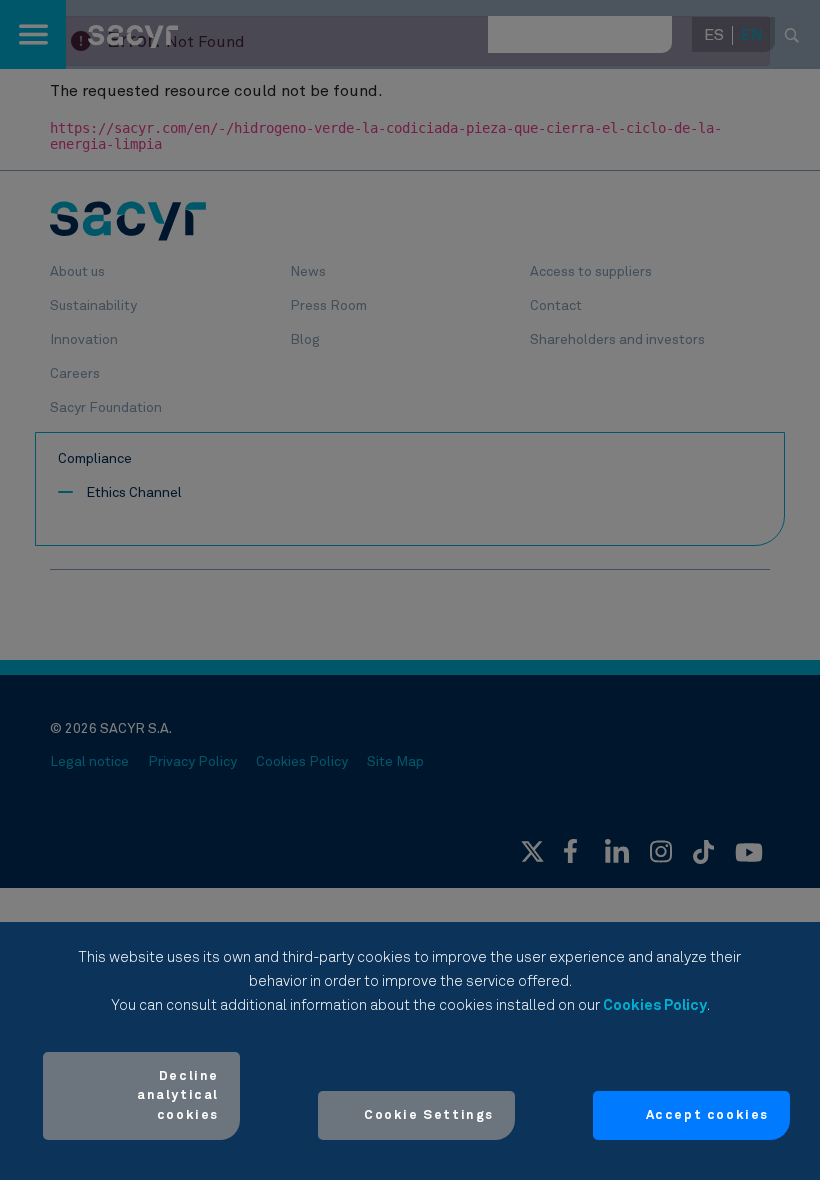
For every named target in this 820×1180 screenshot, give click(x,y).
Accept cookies (707, 1115)
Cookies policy (655, 1005)
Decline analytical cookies (178, 1096)
